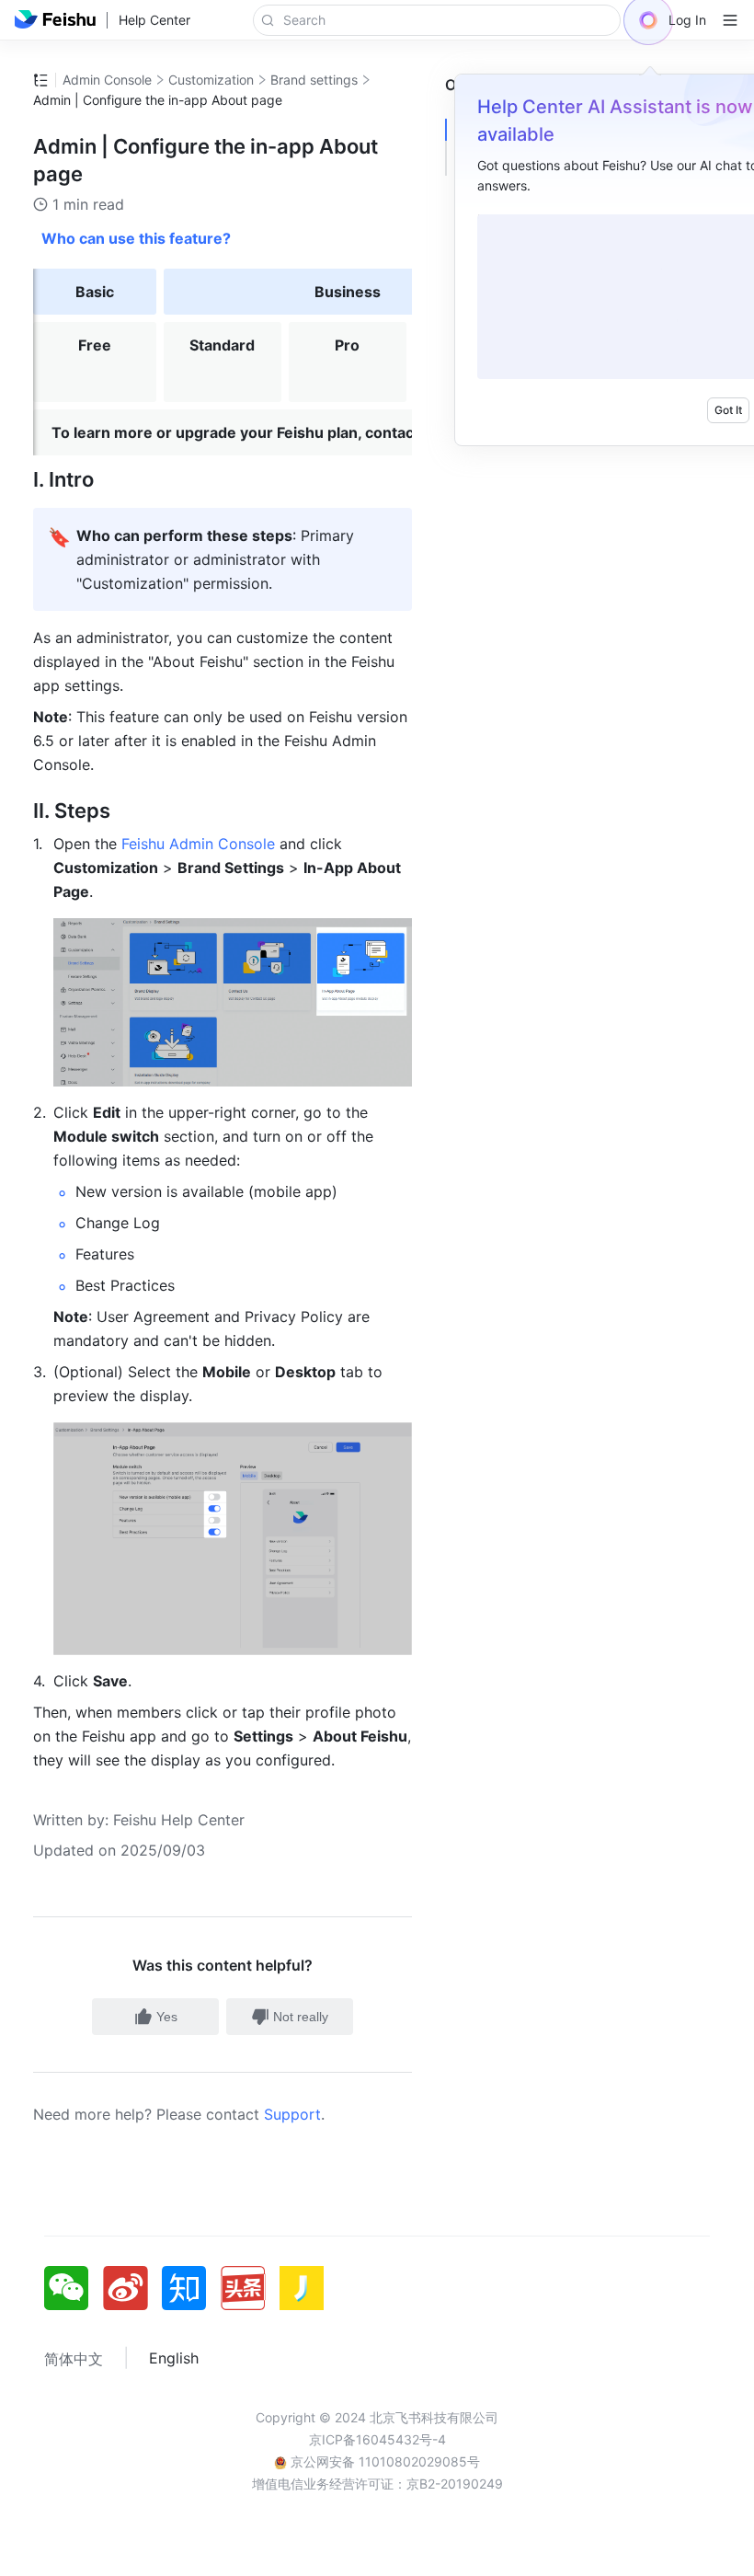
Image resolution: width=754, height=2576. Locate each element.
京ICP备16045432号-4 (377, 2439)
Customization (211, 80)
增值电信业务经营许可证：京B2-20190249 (377, 2484)
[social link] (74, 2288)
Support (292, 2114)
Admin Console (107, 80)
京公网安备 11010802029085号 (383, 2461)
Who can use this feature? (136, 238)
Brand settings (314, 80)
